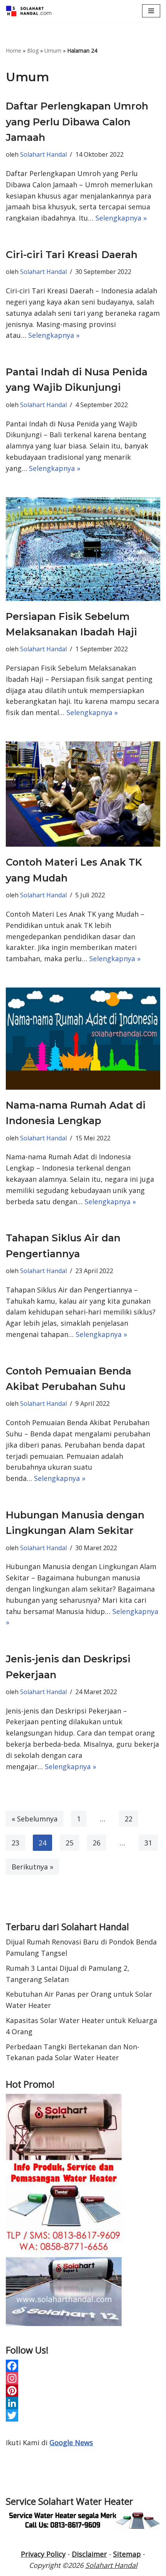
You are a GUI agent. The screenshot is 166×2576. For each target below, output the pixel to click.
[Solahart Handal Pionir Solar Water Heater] (29, 11)
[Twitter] (83, 2415)
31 (148, 1843)
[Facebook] (83, 2366)
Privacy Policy (43, 2554)
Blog (33, 50)
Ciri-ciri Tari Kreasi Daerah (72, 255)
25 (69, 1843)
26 (97, 1843)
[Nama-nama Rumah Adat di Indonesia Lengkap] (83, 1039)
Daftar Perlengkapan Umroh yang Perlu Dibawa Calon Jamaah (77, 122)
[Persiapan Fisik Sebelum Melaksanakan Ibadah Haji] (83, 549)
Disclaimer (89, 2554)
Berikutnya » (32, 1867)
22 (129, 1819)
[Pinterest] (83, 2391)
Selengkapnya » (121, 218)
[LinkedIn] (83, 2403)
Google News (71, 2442)
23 (15, 1843)
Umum (53, 50)
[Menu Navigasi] (151, 11)
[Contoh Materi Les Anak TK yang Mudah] (83, 794)
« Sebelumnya (35, 1819)
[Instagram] (83, 2378)
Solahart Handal (43, 154)
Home (14, 50)
